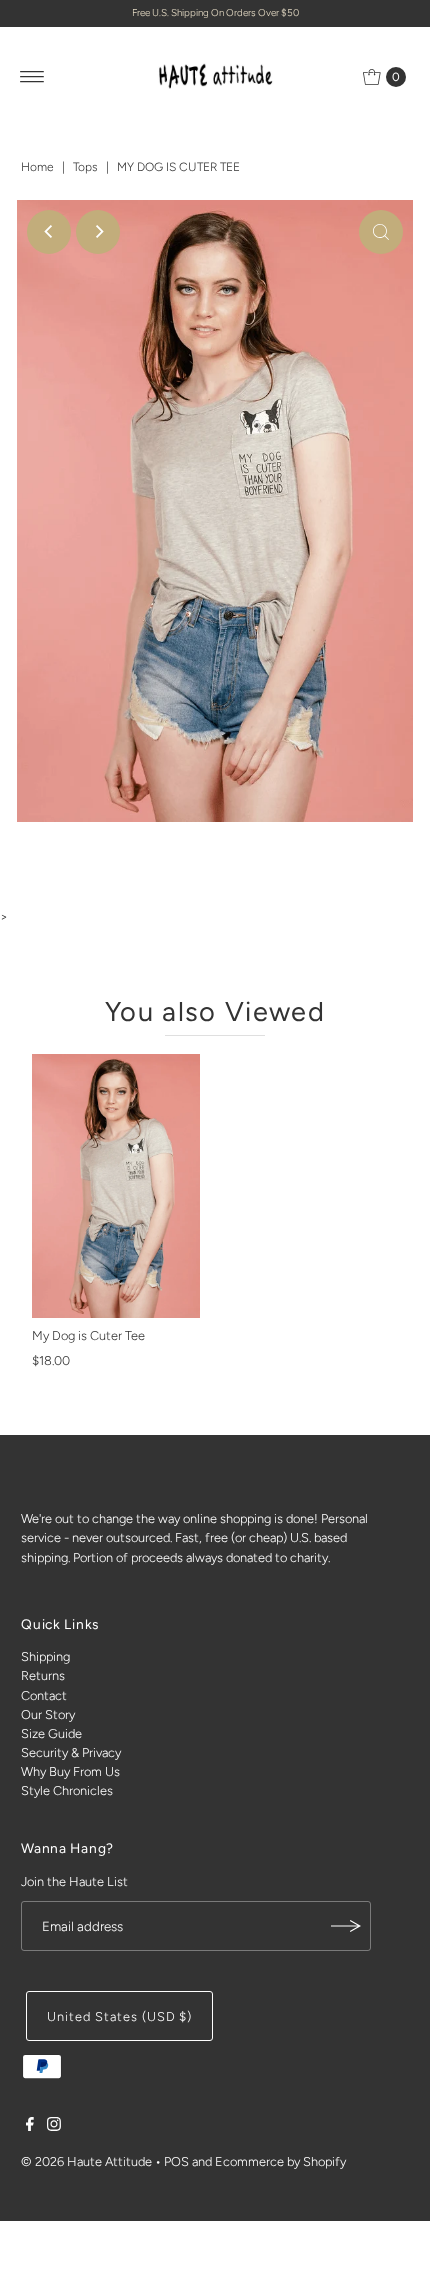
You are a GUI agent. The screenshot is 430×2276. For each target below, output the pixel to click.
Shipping (45, 1656)
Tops (85, 167)
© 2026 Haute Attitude (86, 2161)
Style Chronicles (67, 1790)
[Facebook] (30, 2127)
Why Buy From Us (70, 1771)
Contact (44, 1695)
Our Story (48, 1714)
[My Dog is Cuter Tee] (116, 1186)
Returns (43, 1675)
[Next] (98, 232)
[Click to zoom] (381, 232)
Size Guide (51, 1733)
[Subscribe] (346, 1926)
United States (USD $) (119, 2016)
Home (37, 167)
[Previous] (49, 232)
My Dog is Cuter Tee (88, 1335)
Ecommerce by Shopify (280, 2161)
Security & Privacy (71, 1752)
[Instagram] (54, 2127)
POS (176, 2161)
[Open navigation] (32, 77)
